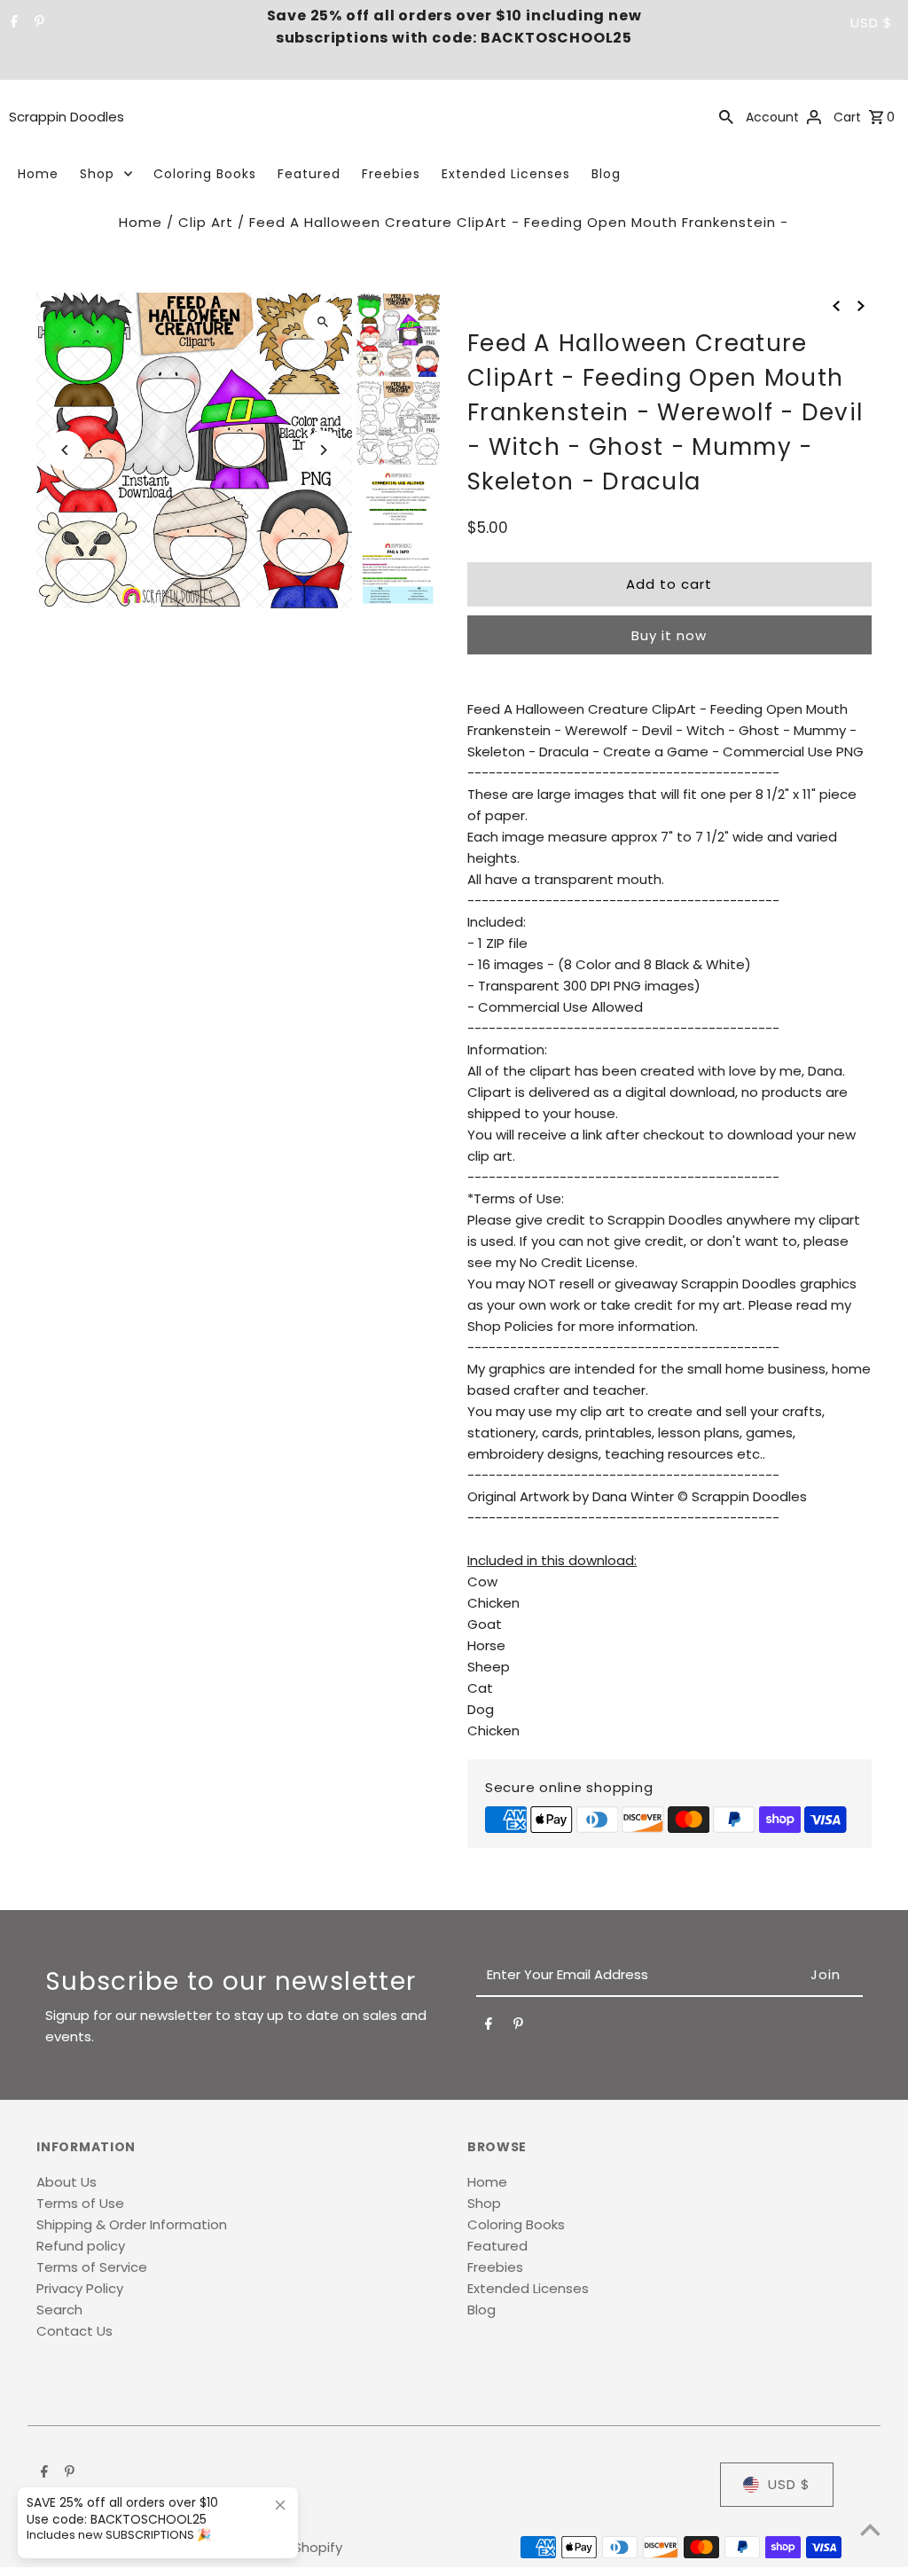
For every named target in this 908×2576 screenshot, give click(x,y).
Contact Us (74, 2331)
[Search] (726, 116)
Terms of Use (80, 2203)
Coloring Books (205, 174)
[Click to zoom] (323, 321)
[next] (861, 305)
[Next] (323, 450)
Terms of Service (92, 2267)
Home (38, 174)
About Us (67, 2182)
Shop (97, 174)
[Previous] (65, 450)
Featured (309, 174)
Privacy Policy (80, 2288)
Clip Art (206, 222)
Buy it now (669, 635)
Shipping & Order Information (132, 2224)
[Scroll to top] (870, 2529)
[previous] (836, 305)
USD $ (872, 23)
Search (59, 2310)
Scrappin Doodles (67, 117)
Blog (606, 174)
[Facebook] (12, 23)
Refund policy (81, 2246)
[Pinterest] (37, 23)
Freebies (391, 174)
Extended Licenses (506, 174)
